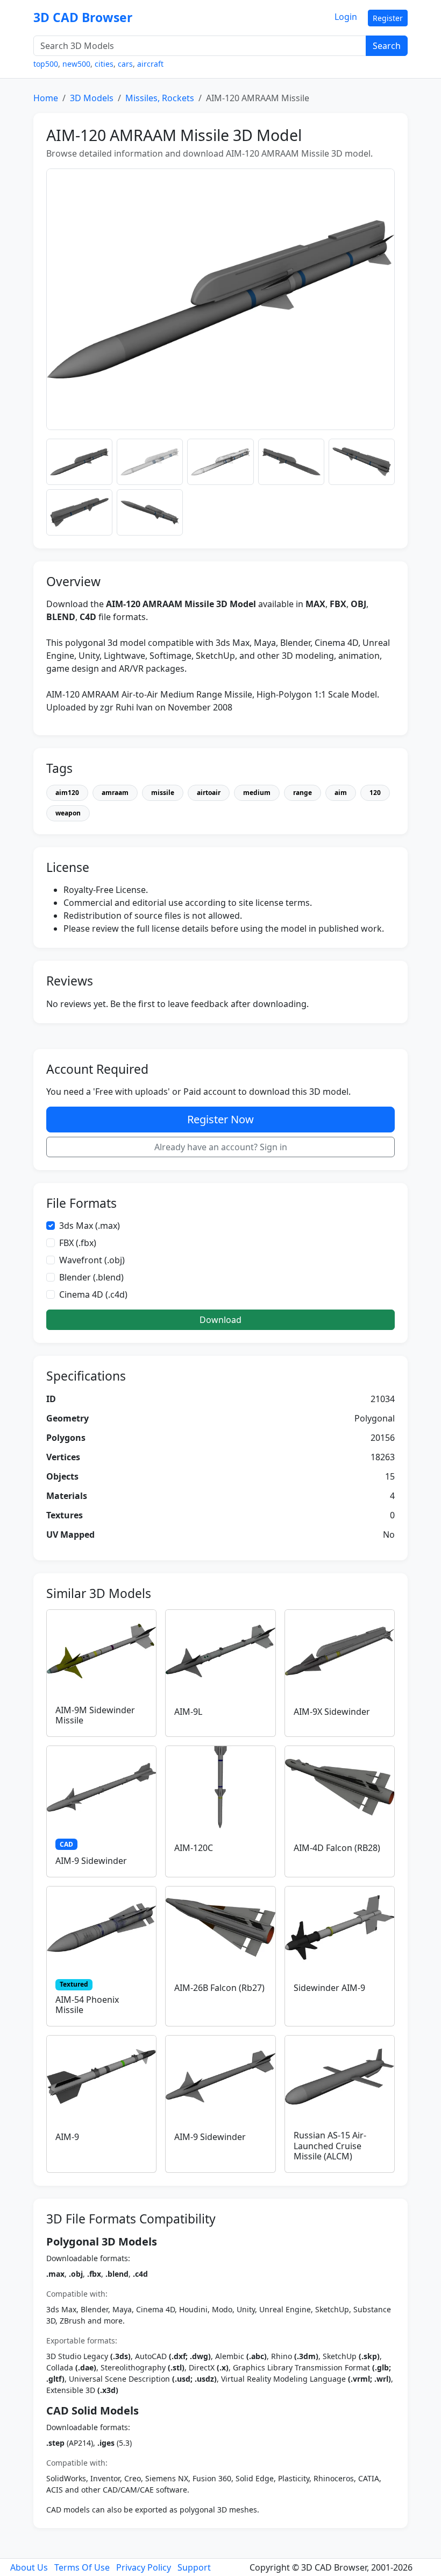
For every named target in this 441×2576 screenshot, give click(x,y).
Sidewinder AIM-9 (329, 1988)
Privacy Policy (144, 2567)
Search (387, 46)
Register (388, 18)
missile (163, 793)
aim (341, 793)
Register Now (220, 1119)
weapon (68, 813)
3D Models (92, 98)
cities (104, 64)
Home (46, 98)
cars (125, 64)
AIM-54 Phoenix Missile (87, 2005)
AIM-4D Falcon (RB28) (337, 1848)
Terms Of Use (82, 2567)
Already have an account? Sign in (221, 1147)
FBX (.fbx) (78, 1243)
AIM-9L (188, 1712)
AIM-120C (194, 1848)
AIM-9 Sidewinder (91, 1861)
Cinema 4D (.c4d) (93, 1294)
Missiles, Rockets (160, 98)
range (303, 793)
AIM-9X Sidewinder (332, 1712)
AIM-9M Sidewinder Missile (95, 1715)
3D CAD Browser (83, 17)
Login (346, 17)
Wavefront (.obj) (92, 1260)
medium (257, 793)
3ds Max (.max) (90, 1226)
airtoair (209, 793)
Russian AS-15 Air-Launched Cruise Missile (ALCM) (330, 2145)
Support (194, 2567)
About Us (29, 2567)
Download (220, 1320)
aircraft (150, 64)
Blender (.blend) (91, 1277)
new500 (76, 64)
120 (375, 793)
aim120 (67, 793)
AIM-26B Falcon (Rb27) (219, 1988)
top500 (46, 64)
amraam (115, 793)
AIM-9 (67, 2137)
